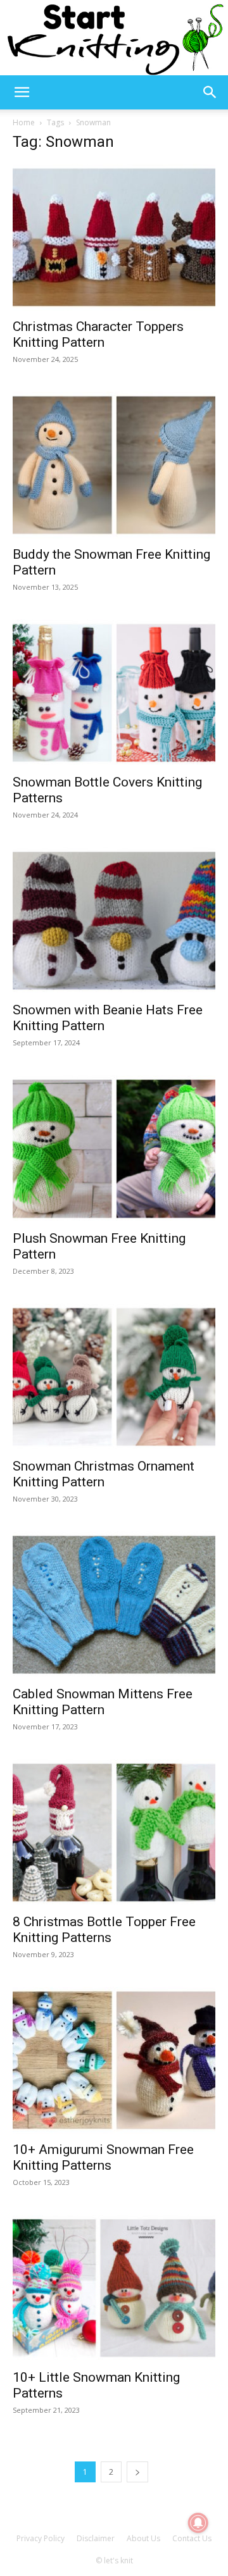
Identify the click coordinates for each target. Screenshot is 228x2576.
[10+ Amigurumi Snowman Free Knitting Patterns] (114, 2060)
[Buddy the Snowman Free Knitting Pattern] (114, 465)
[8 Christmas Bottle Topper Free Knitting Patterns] (114, 1832)
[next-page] (137, 2472)
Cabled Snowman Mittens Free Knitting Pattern (103, 1702)
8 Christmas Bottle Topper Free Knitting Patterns (104, 1930)
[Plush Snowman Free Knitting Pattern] (114, 1148)
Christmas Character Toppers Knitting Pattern (98, 334)
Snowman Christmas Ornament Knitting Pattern (104, 1474)
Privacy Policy (41, 2538)
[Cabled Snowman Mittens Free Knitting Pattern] (114, 1605)
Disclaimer (96, 2538)
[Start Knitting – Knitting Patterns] (114, 38)
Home (24, 122)
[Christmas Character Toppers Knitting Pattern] (114, 237)
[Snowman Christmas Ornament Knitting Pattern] (114, 1377)
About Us (143, 2538)
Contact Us (192, 2538)
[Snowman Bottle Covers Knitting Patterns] (114, 693)
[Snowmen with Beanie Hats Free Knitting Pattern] (114, 921)
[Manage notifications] (198, 2523)
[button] (22, 92)
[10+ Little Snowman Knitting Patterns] (114, 2288)
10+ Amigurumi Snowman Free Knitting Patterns (103, 2157)
